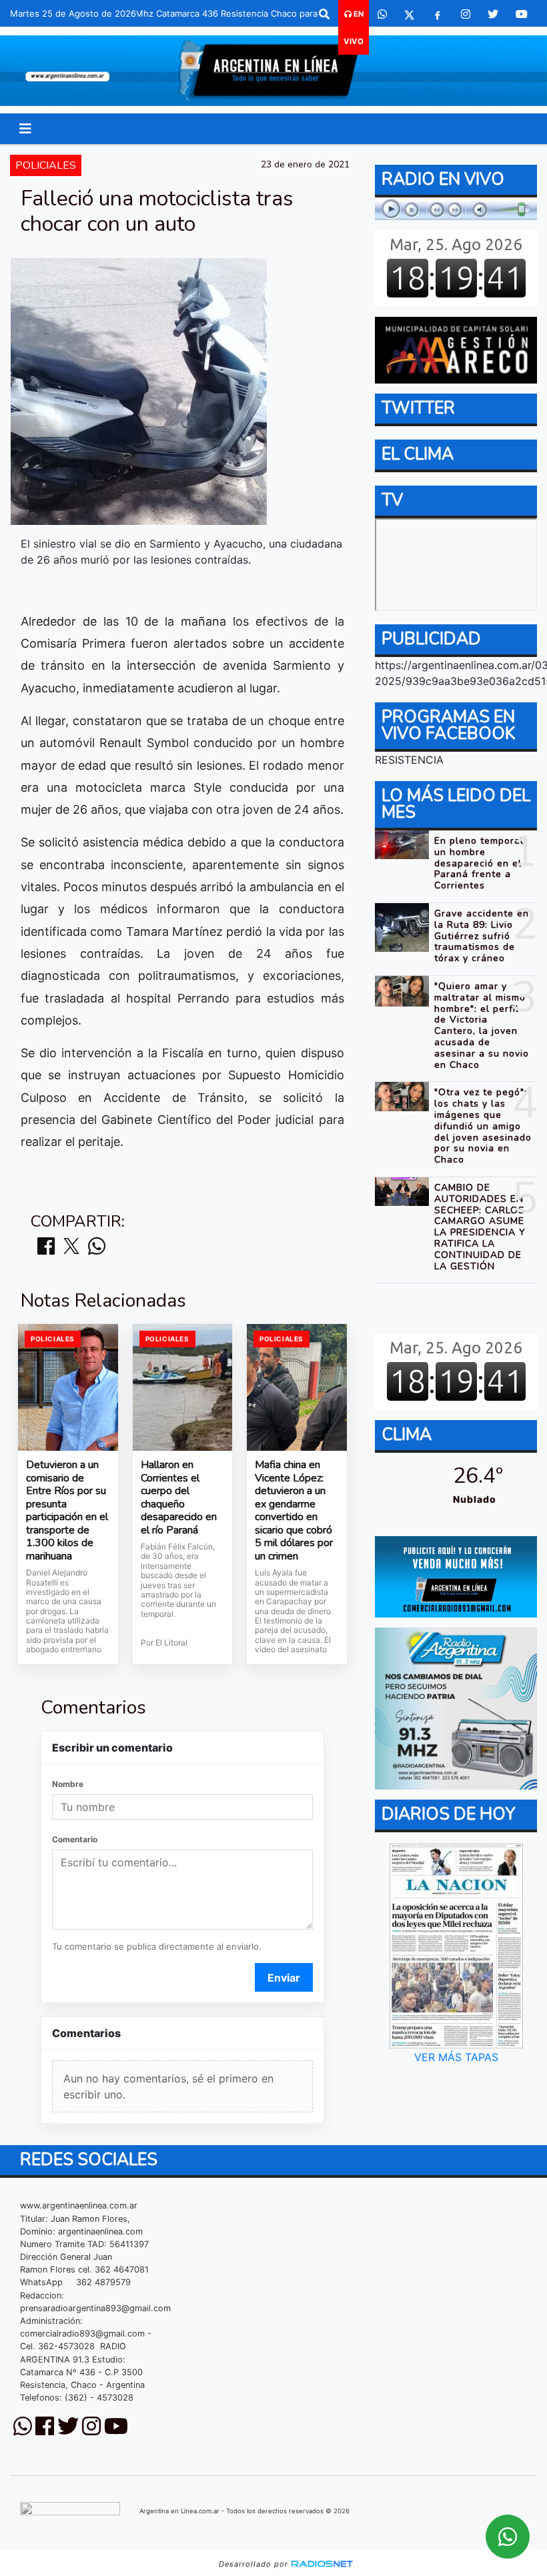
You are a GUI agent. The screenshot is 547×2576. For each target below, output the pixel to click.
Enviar (284, 1978)
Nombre (68, 1784)
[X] (409, 14)
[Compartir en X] (71, 1247)
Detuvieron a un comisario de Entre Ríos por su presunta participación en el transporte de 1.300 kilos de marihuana (67, 1511)
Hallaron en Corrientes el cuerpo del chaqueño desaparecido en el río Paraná (179, 1498)
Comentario (75, 1839)
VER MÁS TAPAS (456, 2057)
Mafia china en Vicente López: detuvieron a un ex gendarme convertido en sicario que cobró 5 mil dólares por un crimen (294, 1511)
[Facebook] (438, 14)
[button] (324, 14)
